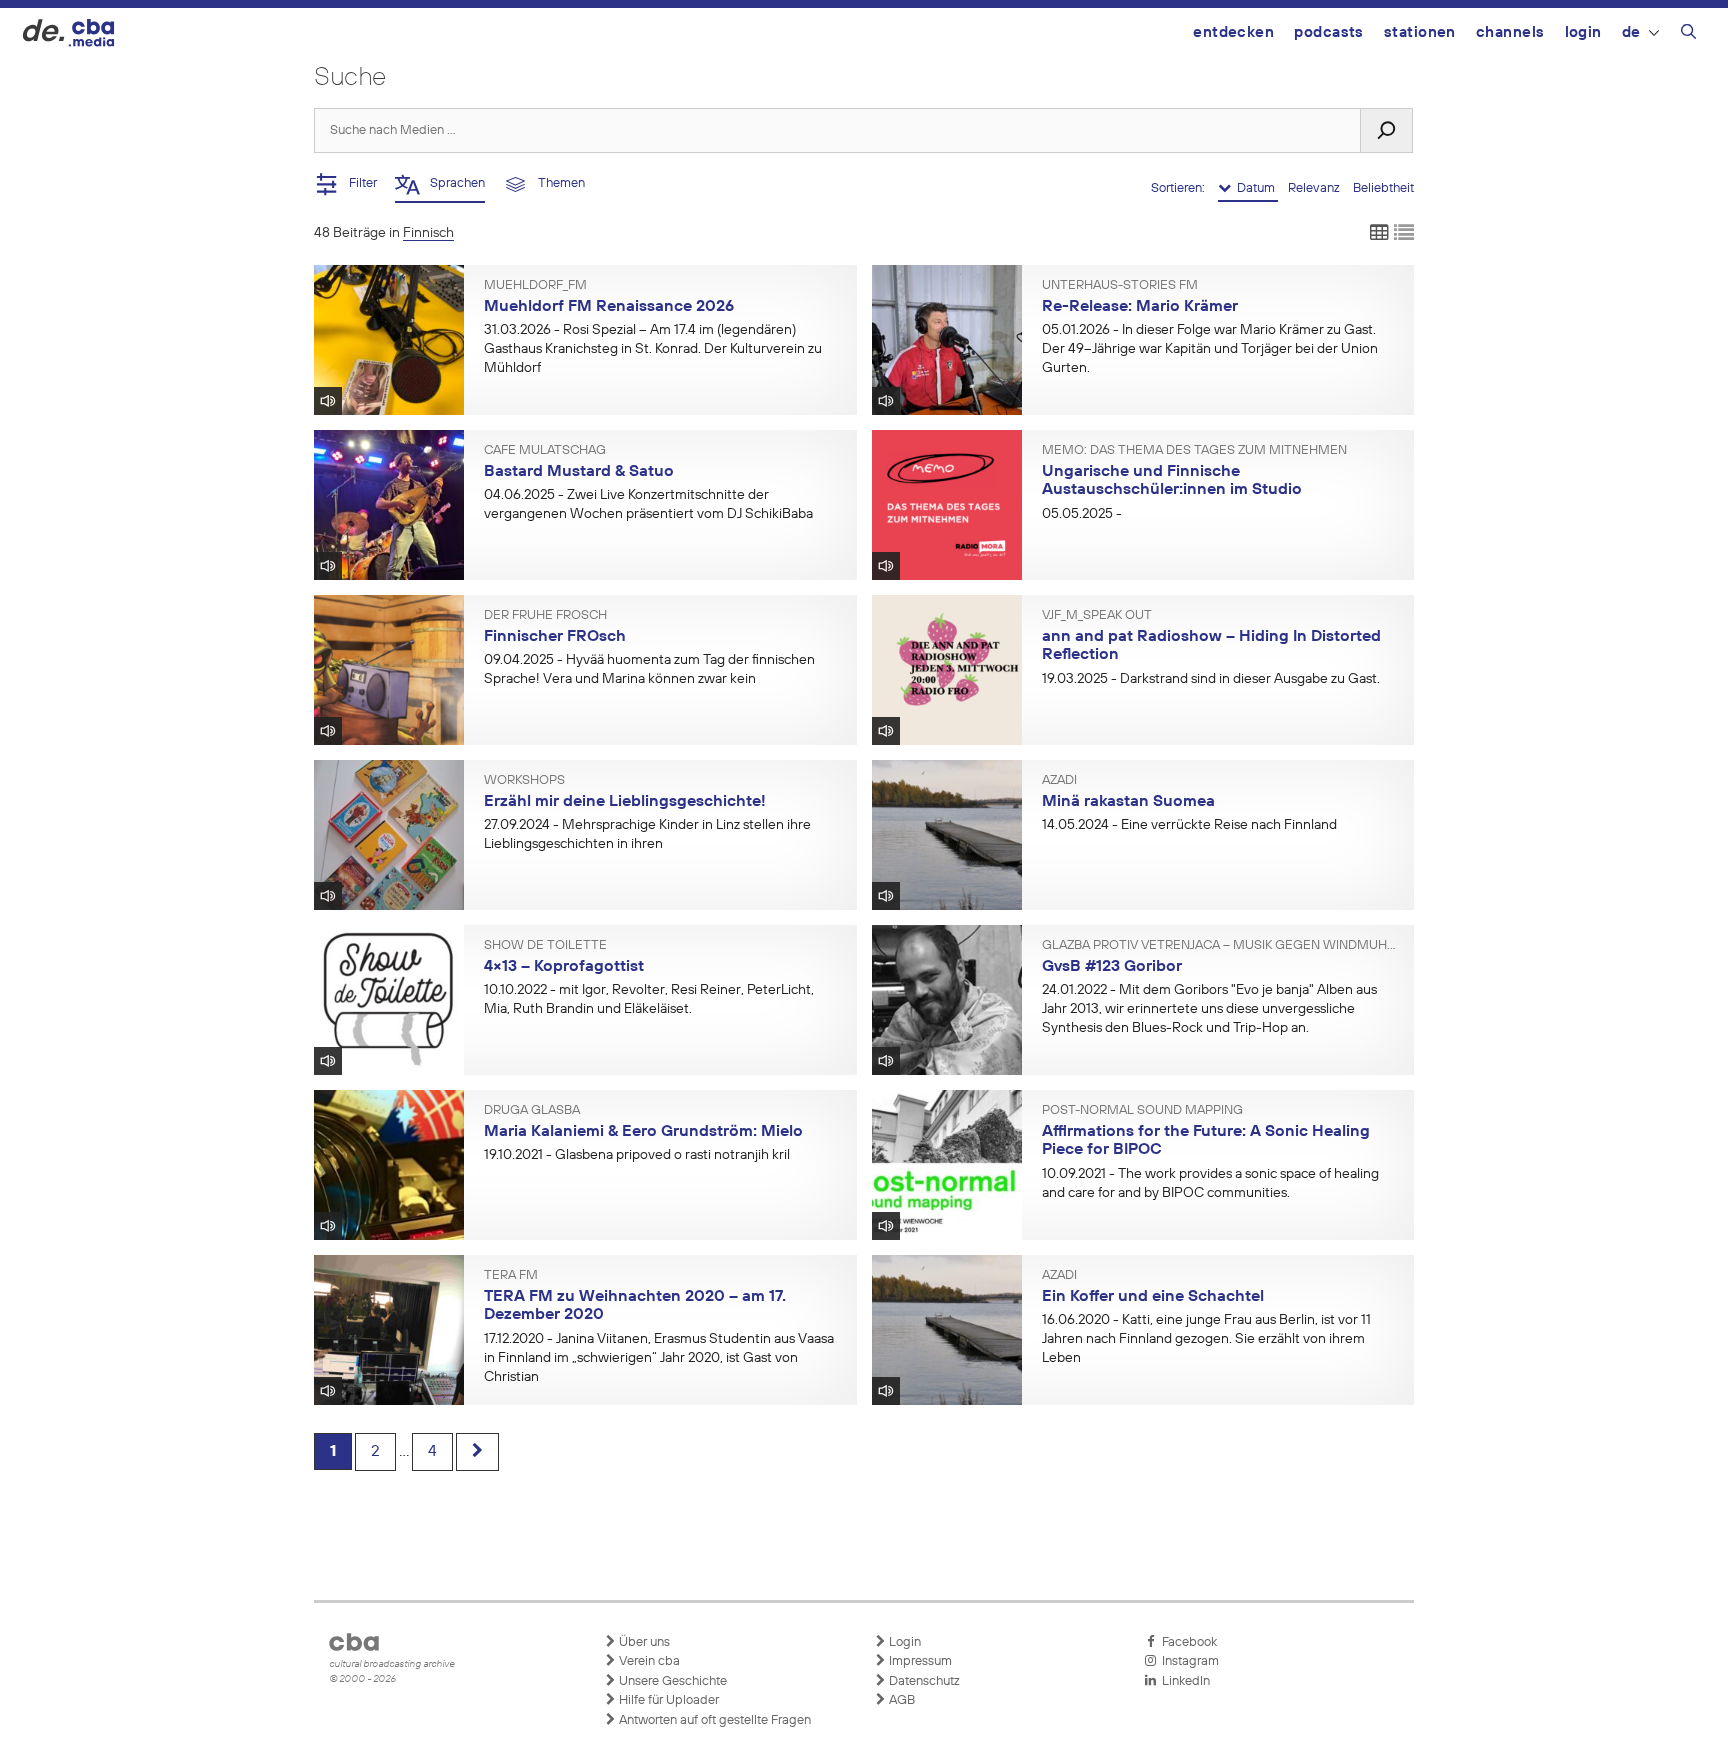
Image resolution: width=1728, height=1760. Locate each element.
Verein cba (648, 1661)
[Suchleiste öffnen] (1688, 35)
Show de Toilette (545, 946)
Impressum (919, 1661)
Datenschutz (923, 1681)
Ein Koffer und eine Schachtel (1153, 1297)
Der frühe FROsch (545, 616)
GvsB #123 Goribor (1112, 967)
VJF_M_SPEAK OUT (1097, 616)
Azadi (1059, 781)
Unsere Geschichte (671, 1681)
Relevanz (1315, 188)
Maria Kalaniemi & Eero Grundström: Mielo (643, 1132)
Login (1583, 32)
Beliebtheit (1383, 188)
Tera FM (511, 1276)
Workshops (524, 781)
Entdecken (1233, 32)
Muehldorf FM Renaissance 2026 (609, 307)
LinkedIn (1183, 1681)
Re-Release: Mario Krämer (1140, 307)
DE (1631, 32)
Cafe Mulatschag (545, 451)
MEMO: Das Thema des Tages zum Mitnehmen (1194, 451)
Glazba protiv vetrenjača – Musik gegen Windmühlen (1221, 946)
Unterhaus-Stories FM (1120, 286)
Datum (1254, 188)
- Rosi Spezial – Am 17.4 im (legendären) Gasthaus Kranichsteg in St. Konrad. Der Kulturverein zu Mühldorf (653, 349)
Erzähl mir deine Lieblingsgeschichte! (625, 802)
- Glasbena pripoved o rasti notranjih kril (637, 1155)
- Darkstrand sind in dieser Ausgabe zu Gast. (1211, 679)
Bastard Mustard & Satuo (579, 472)
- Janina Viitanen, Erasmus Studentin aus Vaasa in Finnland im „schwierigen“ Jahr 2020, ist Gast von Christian (659, 1358)
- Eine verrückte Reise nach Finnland (1189, 825)
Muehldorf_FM (535, 286)
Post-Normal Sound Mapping (1142, 1111)
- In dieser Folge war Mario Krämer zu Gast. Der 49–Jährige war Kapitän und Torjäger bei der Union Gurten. (1210, 349)
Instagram (1187, 1661)
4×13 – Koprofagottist (564, 967)
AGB (900, 1700)
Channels (1510, 32)
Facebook (1186, 1642)
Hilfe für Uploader (667, 1700)
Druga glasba (532, 1111)
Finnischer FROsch (555, 637)
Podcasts (1329, 32)
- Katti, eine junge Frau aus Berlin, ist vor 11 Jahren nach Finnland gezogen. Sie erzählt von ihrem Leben (1206, 1339)
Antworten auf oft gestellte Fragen (713, 1720)
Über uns (643, 1642)
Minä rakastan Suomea (1128, 802)
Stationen (1420, 32)
